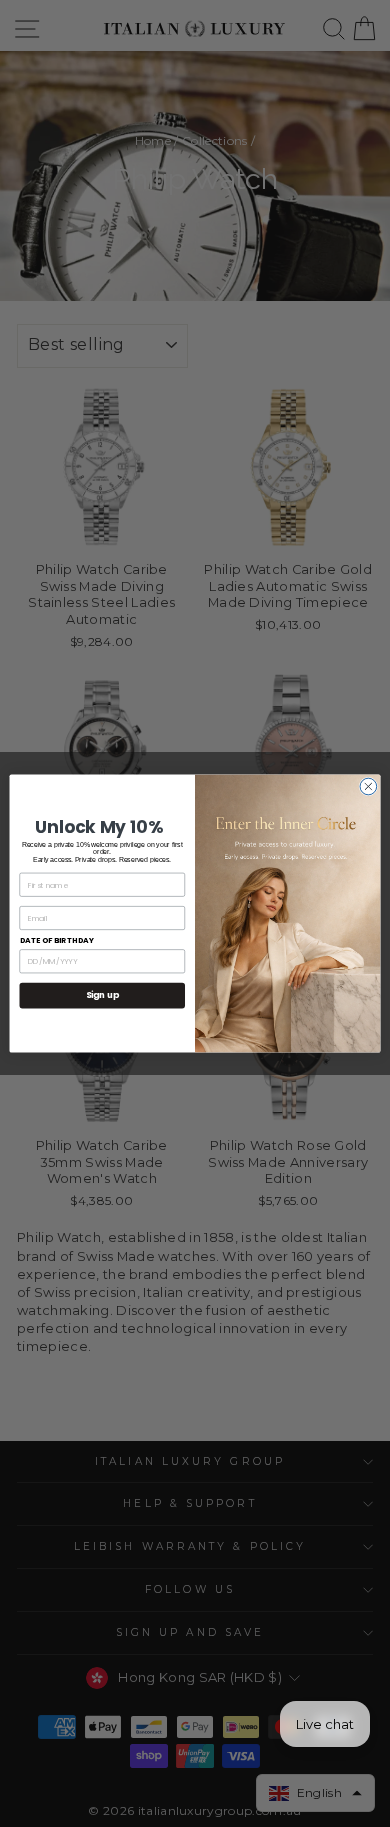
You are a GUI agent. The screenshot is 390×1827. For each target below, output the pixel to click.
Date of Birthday (57, 940)
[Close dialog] (368, 786)
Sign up (102, 995)
